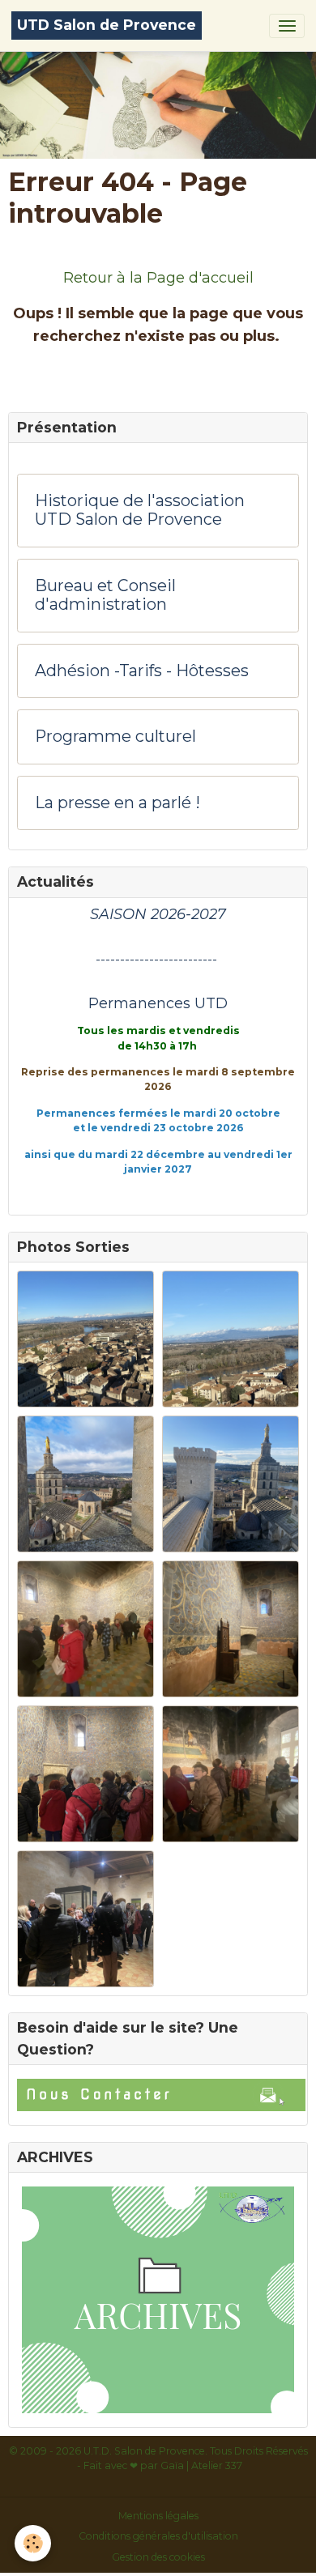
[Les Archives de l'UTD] (158, 2300)
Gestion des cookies (158, 2557)
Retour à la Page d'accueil (158, 278)
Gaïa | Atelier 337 (201, 2465)
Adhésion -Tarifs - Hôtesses (142, 671)
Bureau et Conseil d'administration (105, 596)
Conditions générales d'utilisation (158, 2536)
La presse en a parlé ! (117, 803)
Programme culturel (115, 737)
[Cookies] (33, 2543)
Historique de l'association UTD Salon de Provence (140, 511)
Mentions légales (158, 2516)
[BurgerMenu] (287, 26)
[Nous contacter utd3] (158, 2095)
